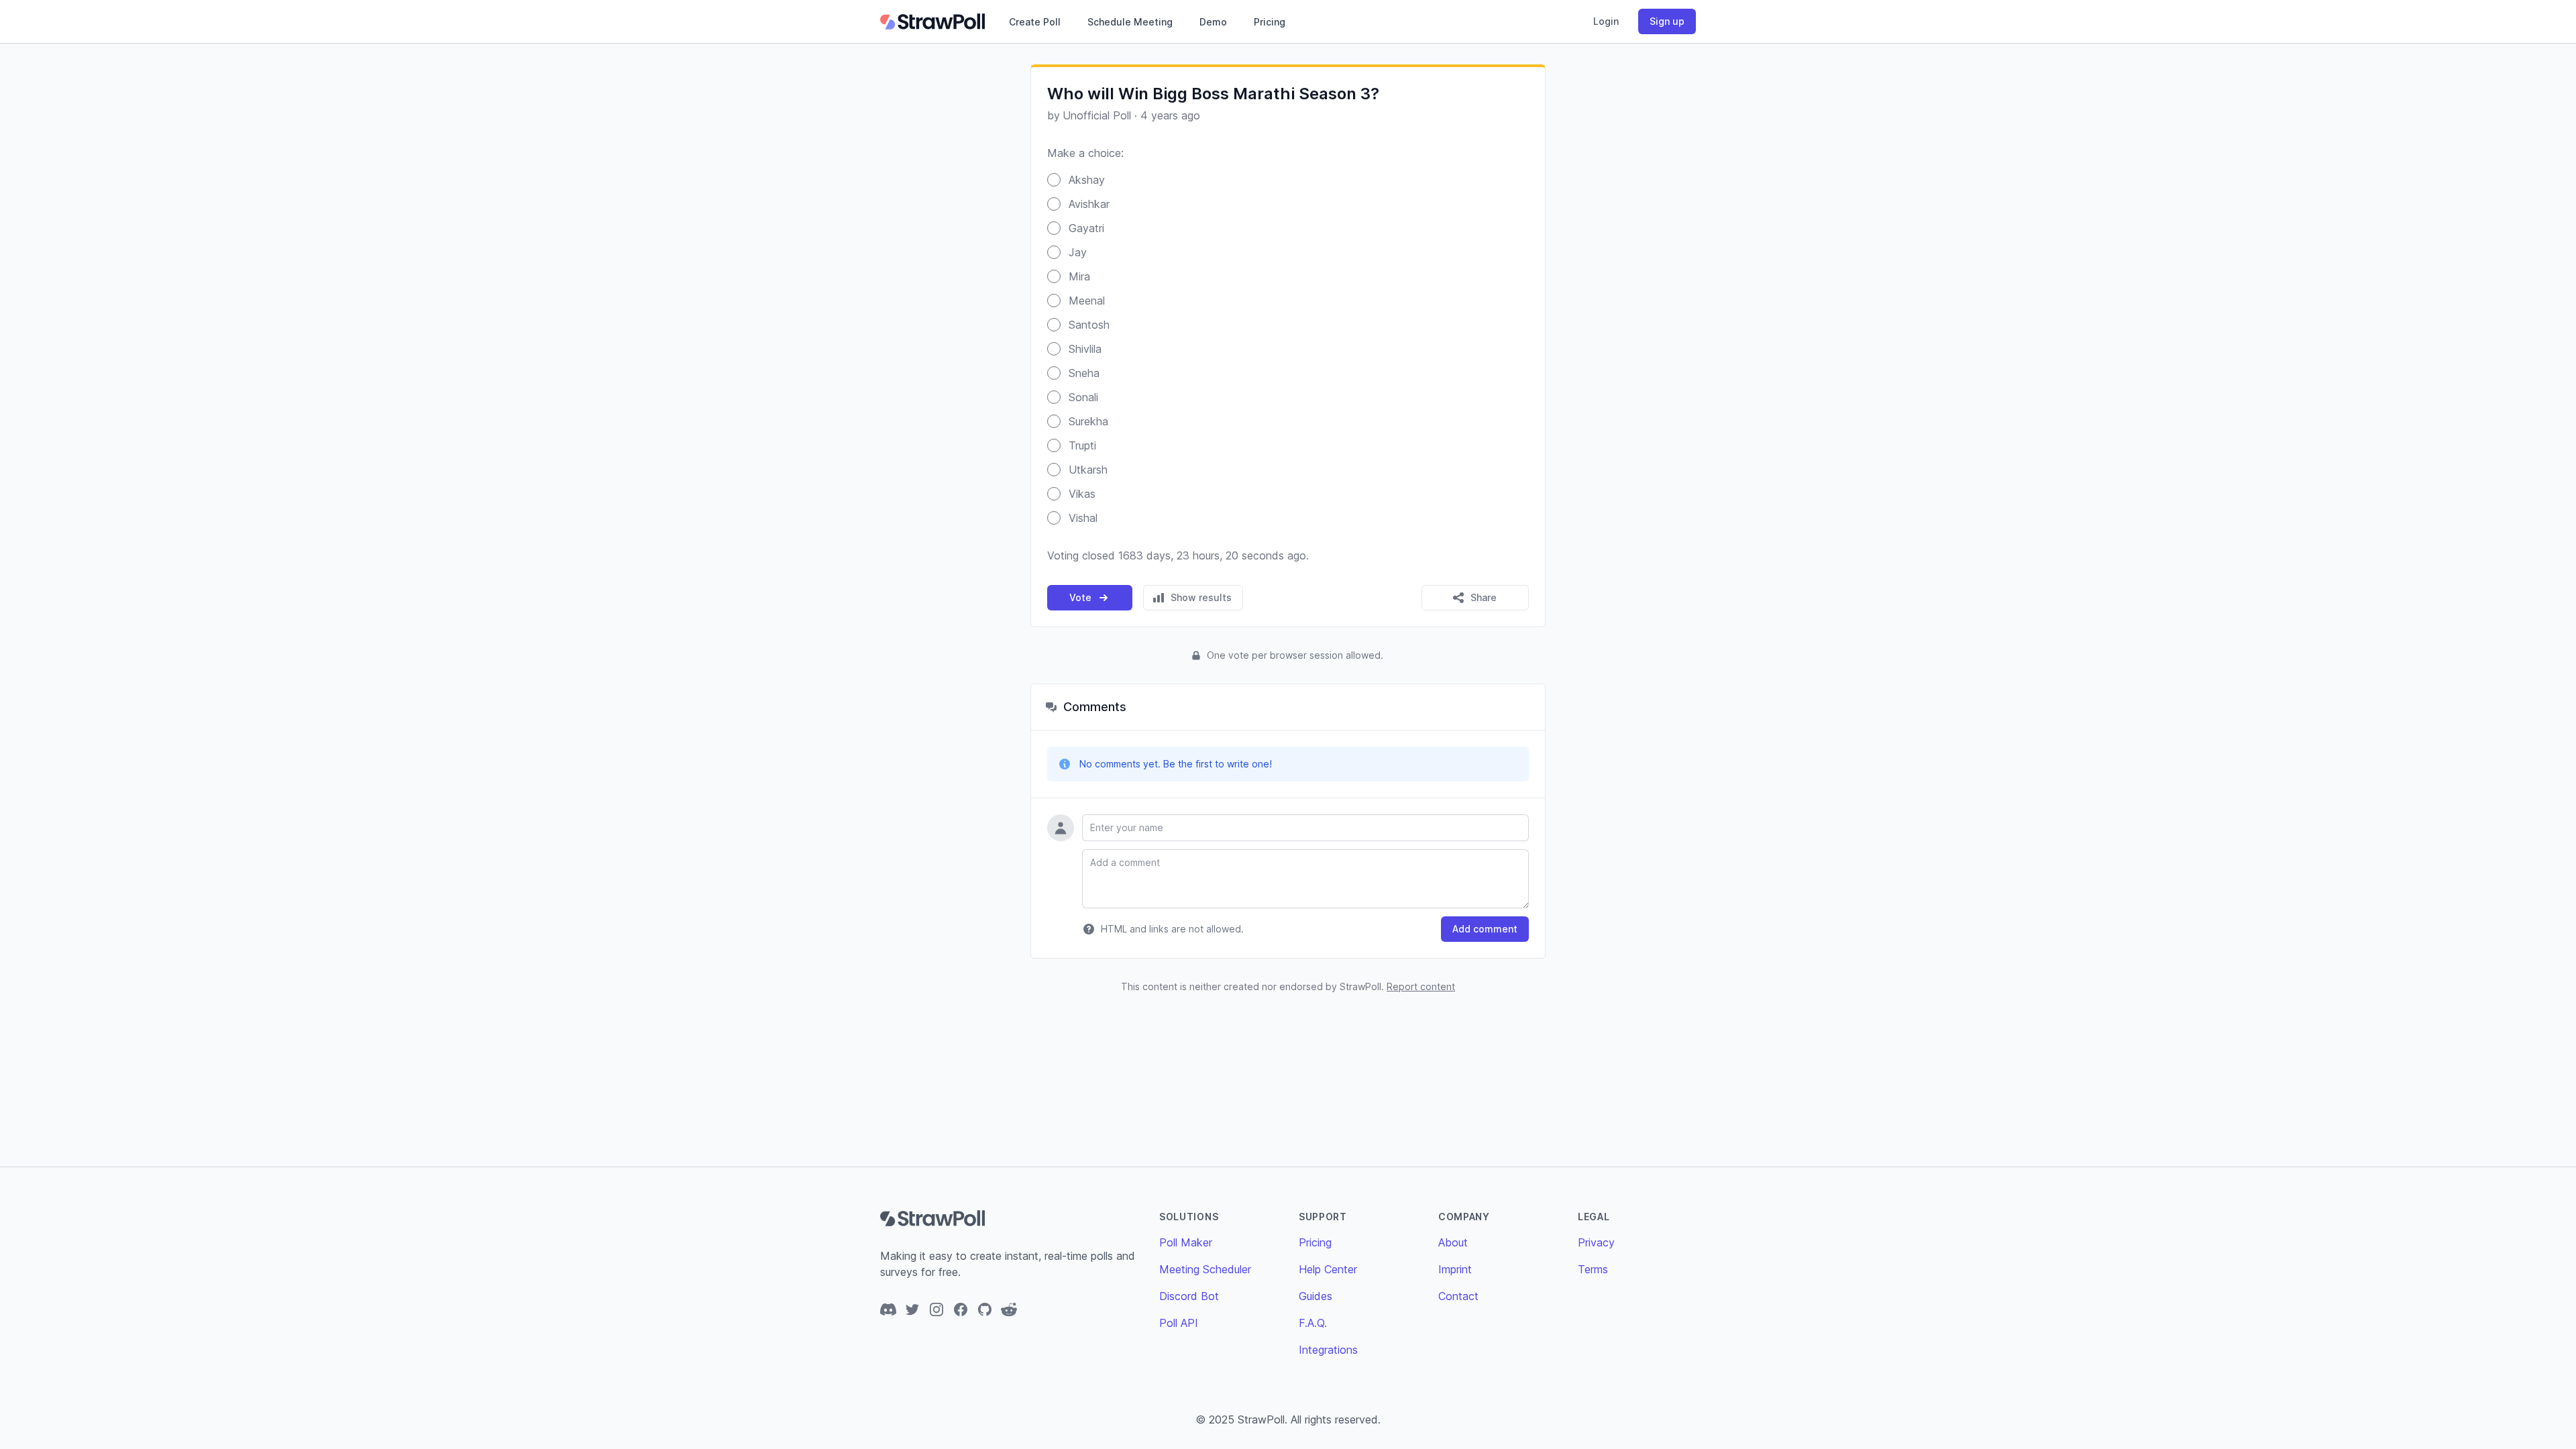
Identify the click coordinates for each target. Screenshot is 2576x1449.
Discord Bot (1189, 1296)
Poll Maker (1186, 1242)
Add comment (1485, 929)
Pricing (1270, 22)
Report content (1421, 986)
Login (1606, 21)
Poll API (1179, 1323)
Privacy (1596, 1242)
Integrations (1328, 1350)
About (1453, 1242)
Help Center (1328, 1269)
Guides (1316, 1296)
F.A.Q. (1313, 1323)
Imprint (1455, 1269)
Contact (1458, 1296)
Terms (1593, 1269)
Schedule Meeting (1130, 22)
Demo (1213, 22)
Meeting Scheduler (1205, 1269)
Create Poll (1035, 22)
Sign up (1667, 21)
